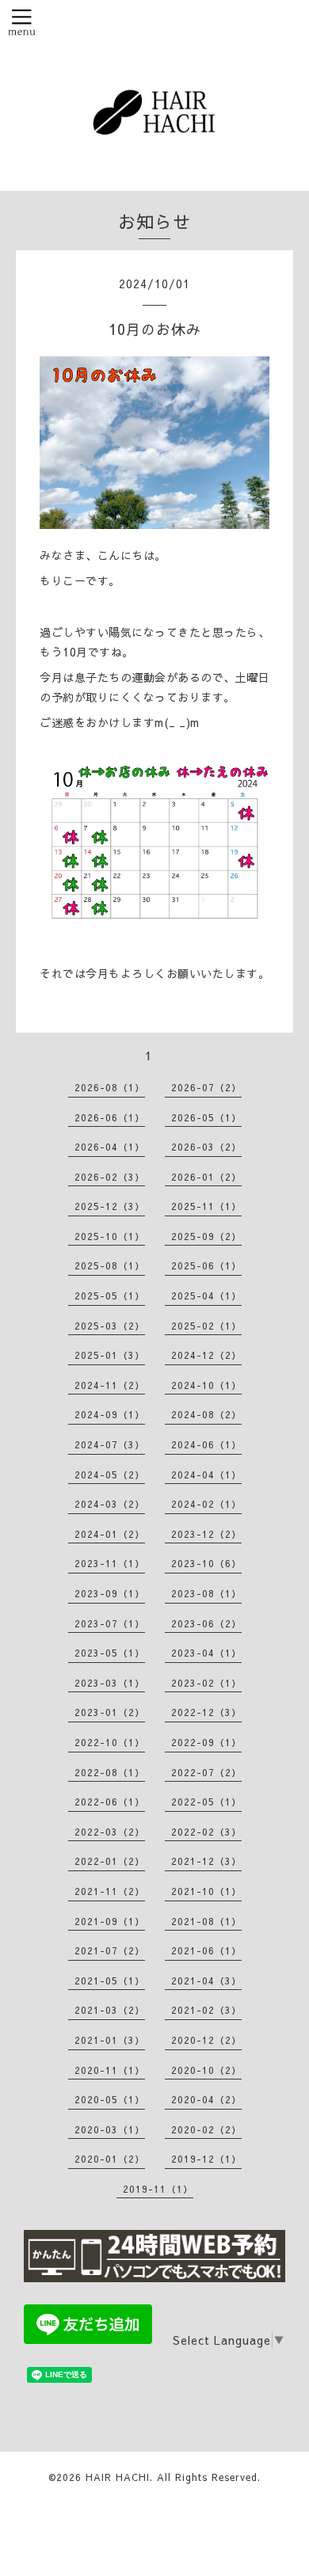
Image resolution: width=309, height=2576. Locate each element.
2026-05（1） (206, 1117)
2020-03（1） (110, 2129)
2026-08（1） (110, 1087)
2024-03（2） (110, 1504)
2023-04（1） (206, 1653)
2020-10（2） (206, 2070)
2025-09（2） (206, 1236)
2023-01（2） (110, 1712)
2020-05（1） (110, 2099)
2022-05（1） (206, 1802)
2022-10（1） (110, 1742)
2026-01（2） (206, 1177)
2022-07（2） (206, 1772)
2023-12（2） (206, 1534)
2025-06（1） (206, 1265)
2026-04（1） (110, 1147)
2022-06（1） (110, 1802)
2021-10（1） (206, 1891)
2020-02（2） (206, 2129)
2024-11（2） (110, 1385)
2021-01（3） (110, 2040)
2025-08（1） (110, 1265)
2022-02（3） (206, 1832)
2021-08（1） (206, 1921)
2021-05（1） (110, 1981)
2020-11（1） (110, 2070)
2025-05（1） (110, 1296)
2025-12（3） (110, 1206)
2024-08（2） (206, 1414)
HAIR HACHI (118, 2477)
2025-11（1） (206, 1206)
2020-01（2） (110, 2159)
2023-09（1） (110, 1593)
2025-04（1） (206, 1296)
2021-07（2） (110, 1950)
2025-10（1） (110, 1236)
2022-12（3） (206, 1712)
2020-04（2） (206, 2099)
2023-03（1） (110, 1683)
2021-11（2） (110, 1891)
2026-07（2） (206, 1087)
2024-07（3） (110, 1444)
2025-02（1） (206, 1326)
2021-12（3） (206, 1861)
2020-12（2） (206, 2040)
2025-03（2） (110, 1326)
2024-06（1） (206, 1444)
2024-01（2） (110, 1534)
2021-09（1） (110, 1921)
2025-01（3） (110, 1355)
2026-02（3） (110, 1177)
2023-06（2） (206, 1623)
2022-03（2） (110, 1832)
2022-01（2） (110, 1861)
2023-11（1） (110, 1563)
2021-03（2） (110, 2010)
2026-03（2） (206, 1147)
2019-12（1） (206, 2159)
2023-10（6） (206, 1563)
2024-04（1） (206, 1474)
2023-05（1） (110, 1653)
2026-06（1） (110, 1117)
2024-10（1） (206, 1385)
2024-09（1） (110, 1414)
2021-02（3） (206, 2010)
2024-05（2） (110, 1474)
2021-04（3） (206, 1981)
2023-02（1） (206, 1683)
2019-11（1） (158, 2189)
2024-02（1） (206, 1504)
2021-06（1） (206, 1950)
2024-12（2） (206, 1355)
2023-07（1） (110, 1623)
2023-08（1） (206, 1593)
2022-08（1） (110, 1772)
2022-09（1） (206, 1742)
